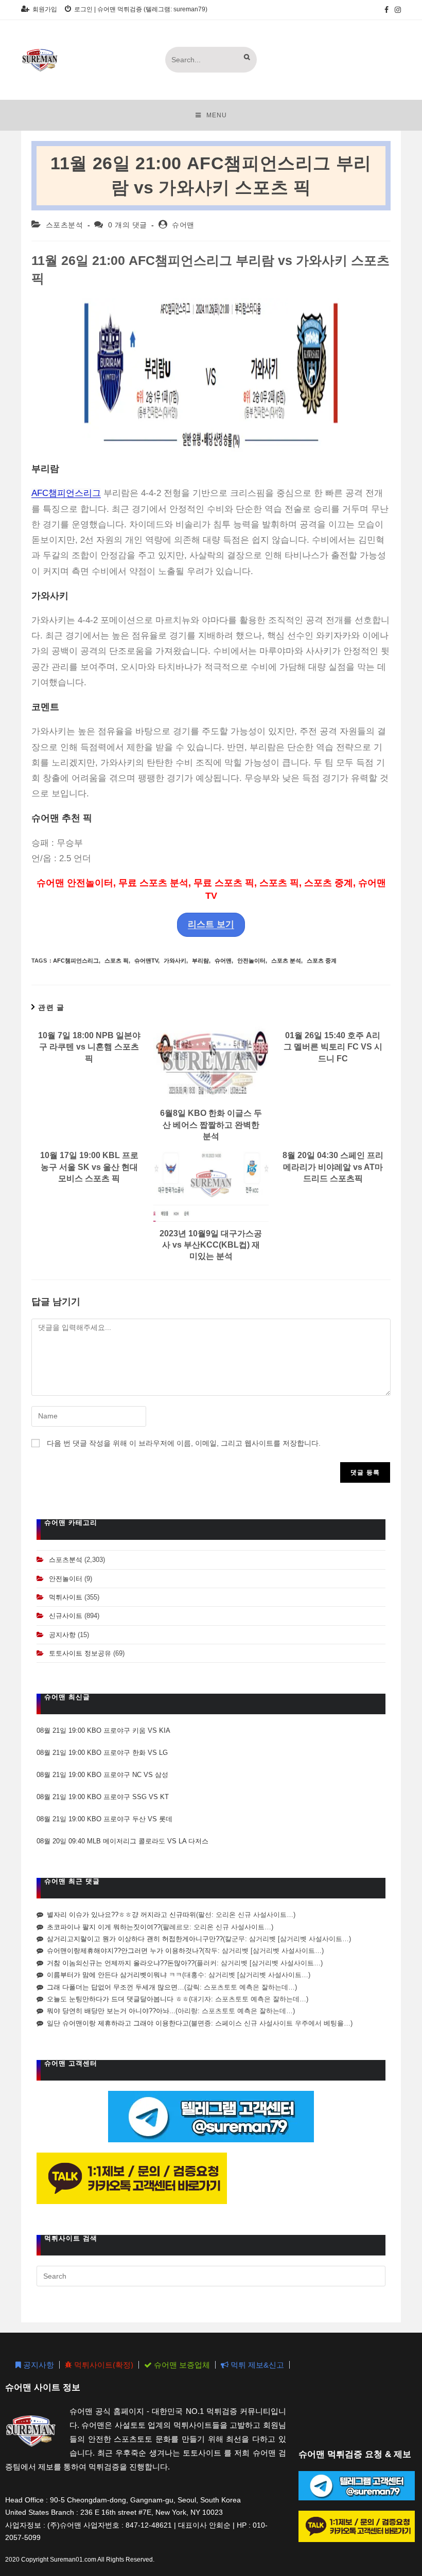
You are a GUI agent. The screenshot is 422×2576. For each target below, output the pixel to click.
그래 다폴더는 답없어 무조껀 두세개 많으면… (116, 1987)
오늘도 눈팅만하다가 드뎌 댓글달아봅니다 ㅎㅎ (118, 1999)
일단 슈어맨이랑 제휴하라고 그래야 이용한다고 (118, 2023)
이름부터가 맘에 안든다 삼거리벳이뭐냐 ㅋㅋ (115, 1975)
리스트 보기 (211, 924)
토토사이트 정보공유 (80, 1653)
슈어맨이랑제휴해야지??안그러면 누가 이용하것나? (125, 1951)
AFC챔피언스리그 (66, 493)
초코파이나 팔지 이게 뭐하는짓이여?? (104, 1927)
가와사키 (175, 961)
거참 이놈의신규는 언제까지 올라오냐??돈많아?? (121, 1963)
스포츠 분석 (286, 961)
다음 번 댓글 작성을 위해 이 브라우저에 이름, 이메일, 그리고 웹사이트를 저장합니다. (184, 1443)
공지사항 (62, 1635)
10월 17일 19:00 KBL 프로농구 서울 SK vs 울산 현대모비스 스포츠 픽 (89, 1167)
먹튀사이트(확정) (103, 2365)
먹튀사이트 (66, 1597)
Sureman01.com (73, 2560)
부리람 (200, 961)
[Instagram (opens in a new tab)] (396, 10)
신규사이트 (66, 1616)
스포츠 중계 (322, 961)
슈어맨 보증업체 (181, 2365)
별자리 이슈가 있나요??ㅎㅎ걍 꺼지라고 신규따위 (121, 1915)
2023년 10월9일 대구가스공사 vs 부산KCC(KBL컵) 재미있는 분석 (211, 1245)
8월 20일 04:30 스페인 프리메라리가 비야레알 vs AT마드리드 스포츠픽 (333, 1167)
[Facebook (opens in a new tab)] (386, 10)
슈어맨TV (146, 961)
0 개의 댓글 (128, 225)
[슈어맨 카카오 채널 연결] (132, 2178)
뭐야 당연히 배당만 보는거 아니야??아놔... (111, 2011)
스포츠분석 (65, 225)
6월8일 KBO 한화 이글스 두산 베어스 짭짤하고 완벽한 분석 (211, 1125)
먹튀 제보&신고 (256, 2365)
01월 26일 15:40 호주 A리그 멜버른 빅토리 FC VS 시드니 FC (333, 1047)
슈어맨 (183, 225)
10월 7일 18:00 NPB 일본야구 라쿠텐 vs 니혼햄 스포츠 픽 (89, 1047)
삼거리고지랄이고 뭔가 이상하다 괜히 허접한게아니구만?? (135, 1939)
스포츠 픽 (117, 961)
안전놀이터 (251, 961)
